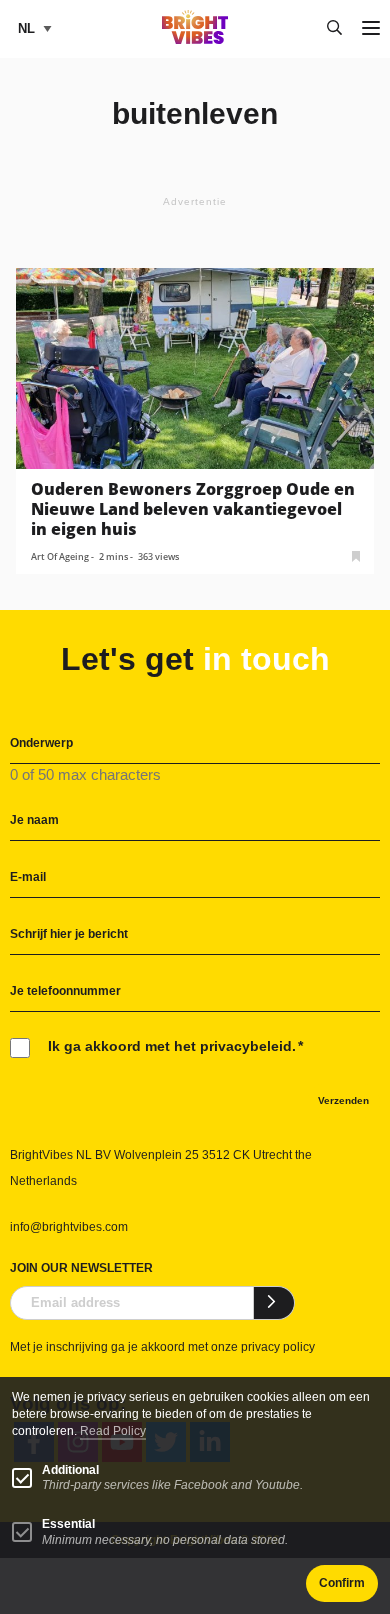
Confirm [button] (342, 1583)
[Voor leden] (356, 554)
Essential (68, 1524)
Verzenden (343, 1100)
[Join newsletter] (274, 1303)
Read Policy (113, 1431)
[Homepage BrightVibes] (195, 38)
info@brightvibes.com (69, 1227)
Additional (70, 1470)
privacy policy (278, 1347)
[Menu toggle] (371, 29)
